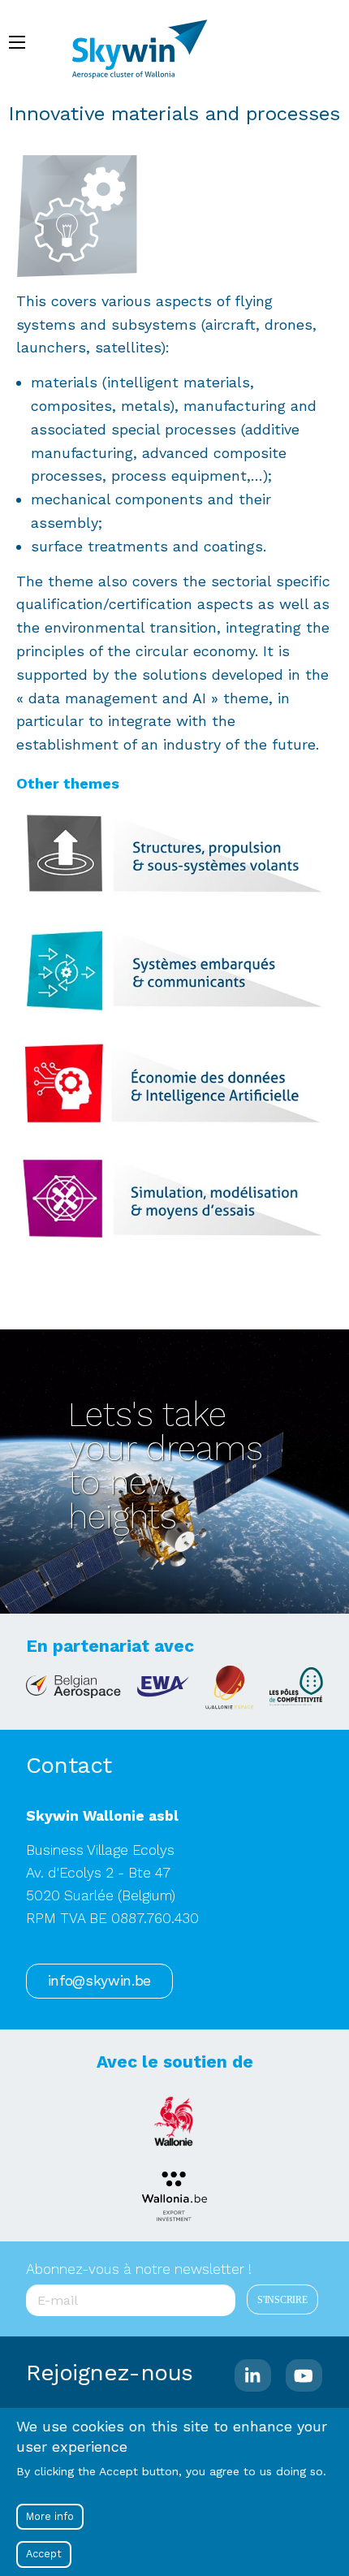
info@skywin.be (99, 1981)
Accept (44, 2554)
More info (50, 2516)
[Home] (147, 41)
